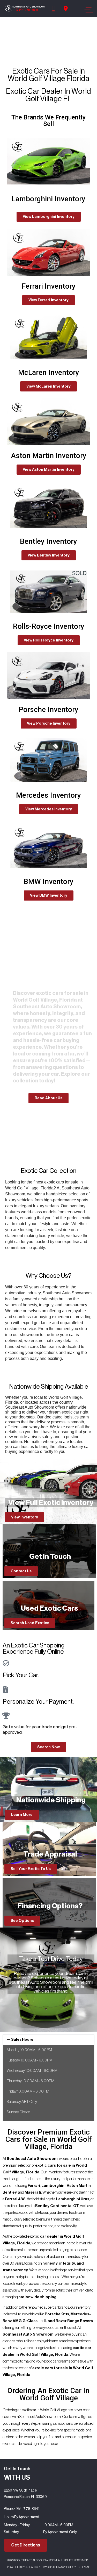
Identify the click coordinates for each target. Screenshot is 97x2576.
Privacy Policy (65, 2567)
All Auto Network (39, 2567)
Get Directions (26, 2545)
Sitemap (84, 2567)
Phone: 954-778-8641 (22, 2509)
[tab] (48, 2040)
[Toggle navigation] (87, 10)
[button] (49, 217)
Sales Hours (22, 2040)
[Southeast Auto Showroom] (25, 9)
